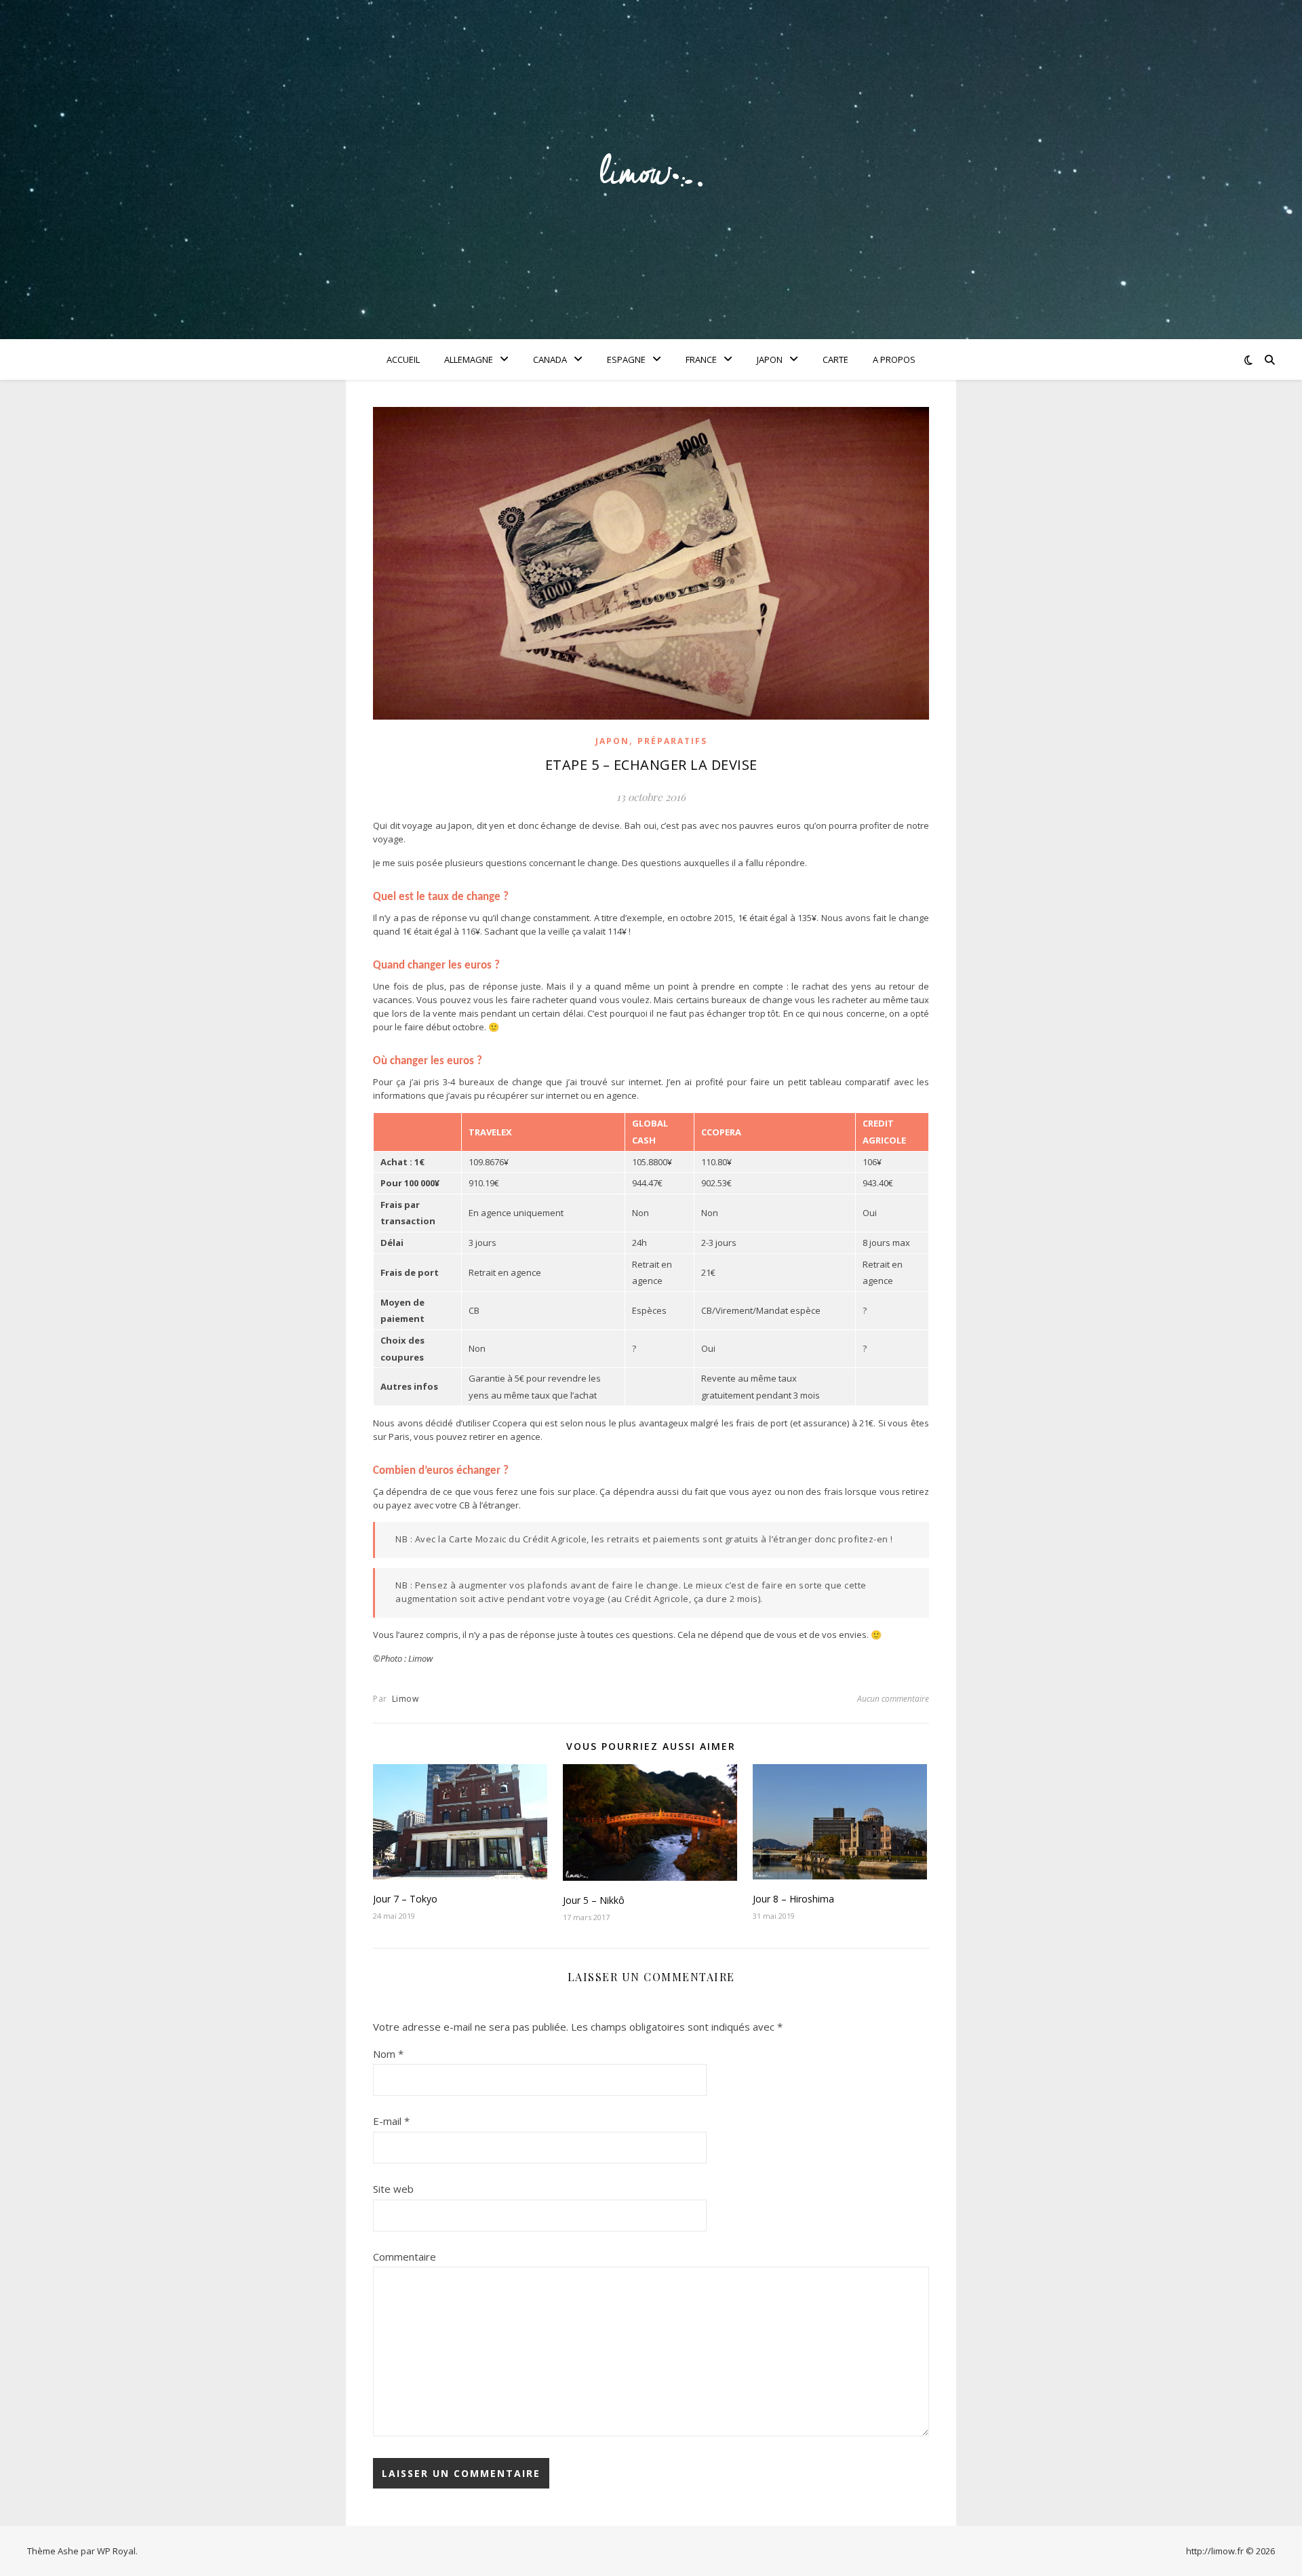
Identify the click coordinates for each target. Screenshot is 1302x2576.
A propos (894, 359)
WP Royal (116, 2551)
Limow (406, 1699)
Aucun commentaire (893, 1699)
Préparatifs (672, 741)
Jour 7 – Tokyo (405, 1899)
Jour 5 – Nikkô (594, 1900)
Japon (770, 359)
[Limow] (651, 170)
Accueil (403, 359)
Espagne (626, 359)
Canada (550, 359)
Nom (388, 2054)
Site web (393, 2189)
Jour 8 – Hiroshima (793, 1899)
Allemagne (469, 359)
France (701, 359)
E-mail (391, 2121)
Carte (835, 359)
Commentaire (405, 2257)
